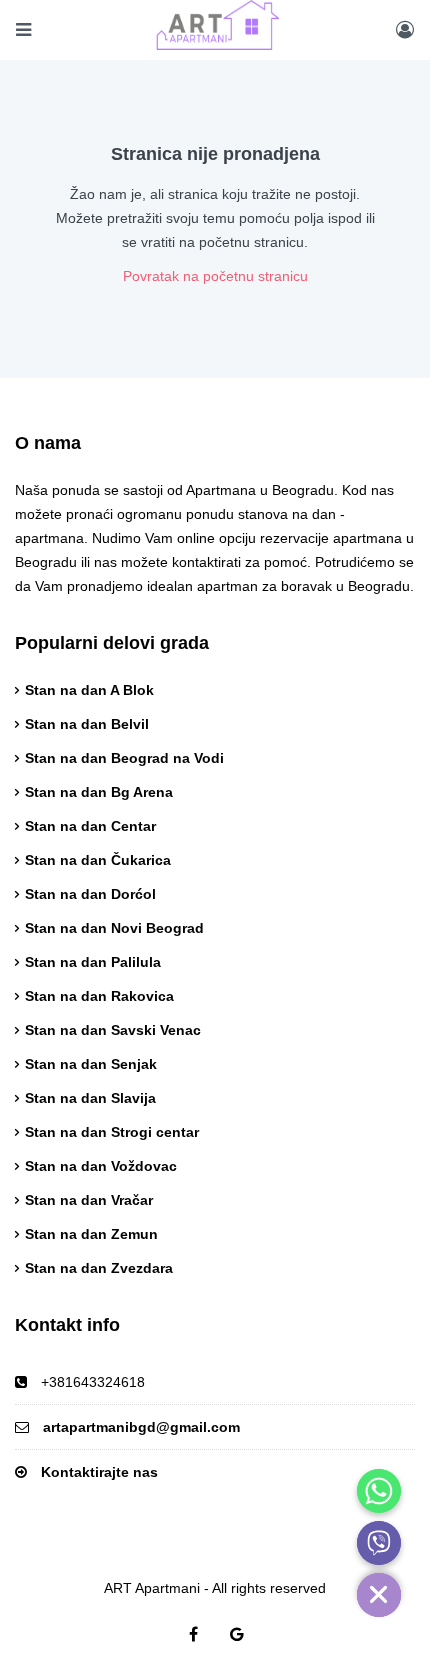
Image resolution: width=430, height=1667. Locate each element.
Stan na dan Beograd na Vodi (124, 758)
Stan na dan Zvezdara (99, 1268)
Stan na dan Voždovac (101, 1166)
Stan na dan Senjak (91, 1064)
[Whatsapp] (379, 1491)
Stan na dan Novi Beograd (114, 928)
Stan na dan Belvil (87, 724)
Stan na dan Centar (90, 826)
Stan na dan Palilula (93, 962)
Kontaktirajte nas (99, 1472)
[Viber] (379, 1543)
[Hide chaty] (379, 1595)
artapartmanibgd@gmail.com (141, 1427)
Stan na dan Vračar (89, 1200)
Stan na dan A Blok (89, 690)
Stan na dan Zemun (91, 1234)
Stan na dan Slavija (90, 1098)
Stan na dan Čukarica (98, 860)
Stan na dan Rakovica (99, 996)
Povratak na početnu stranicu (215, 276)
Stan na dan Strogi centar (112, 1132)
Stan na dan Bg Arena (99, 792)
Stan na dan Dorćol (90, 894)
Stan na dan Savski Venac (113, 1030)
